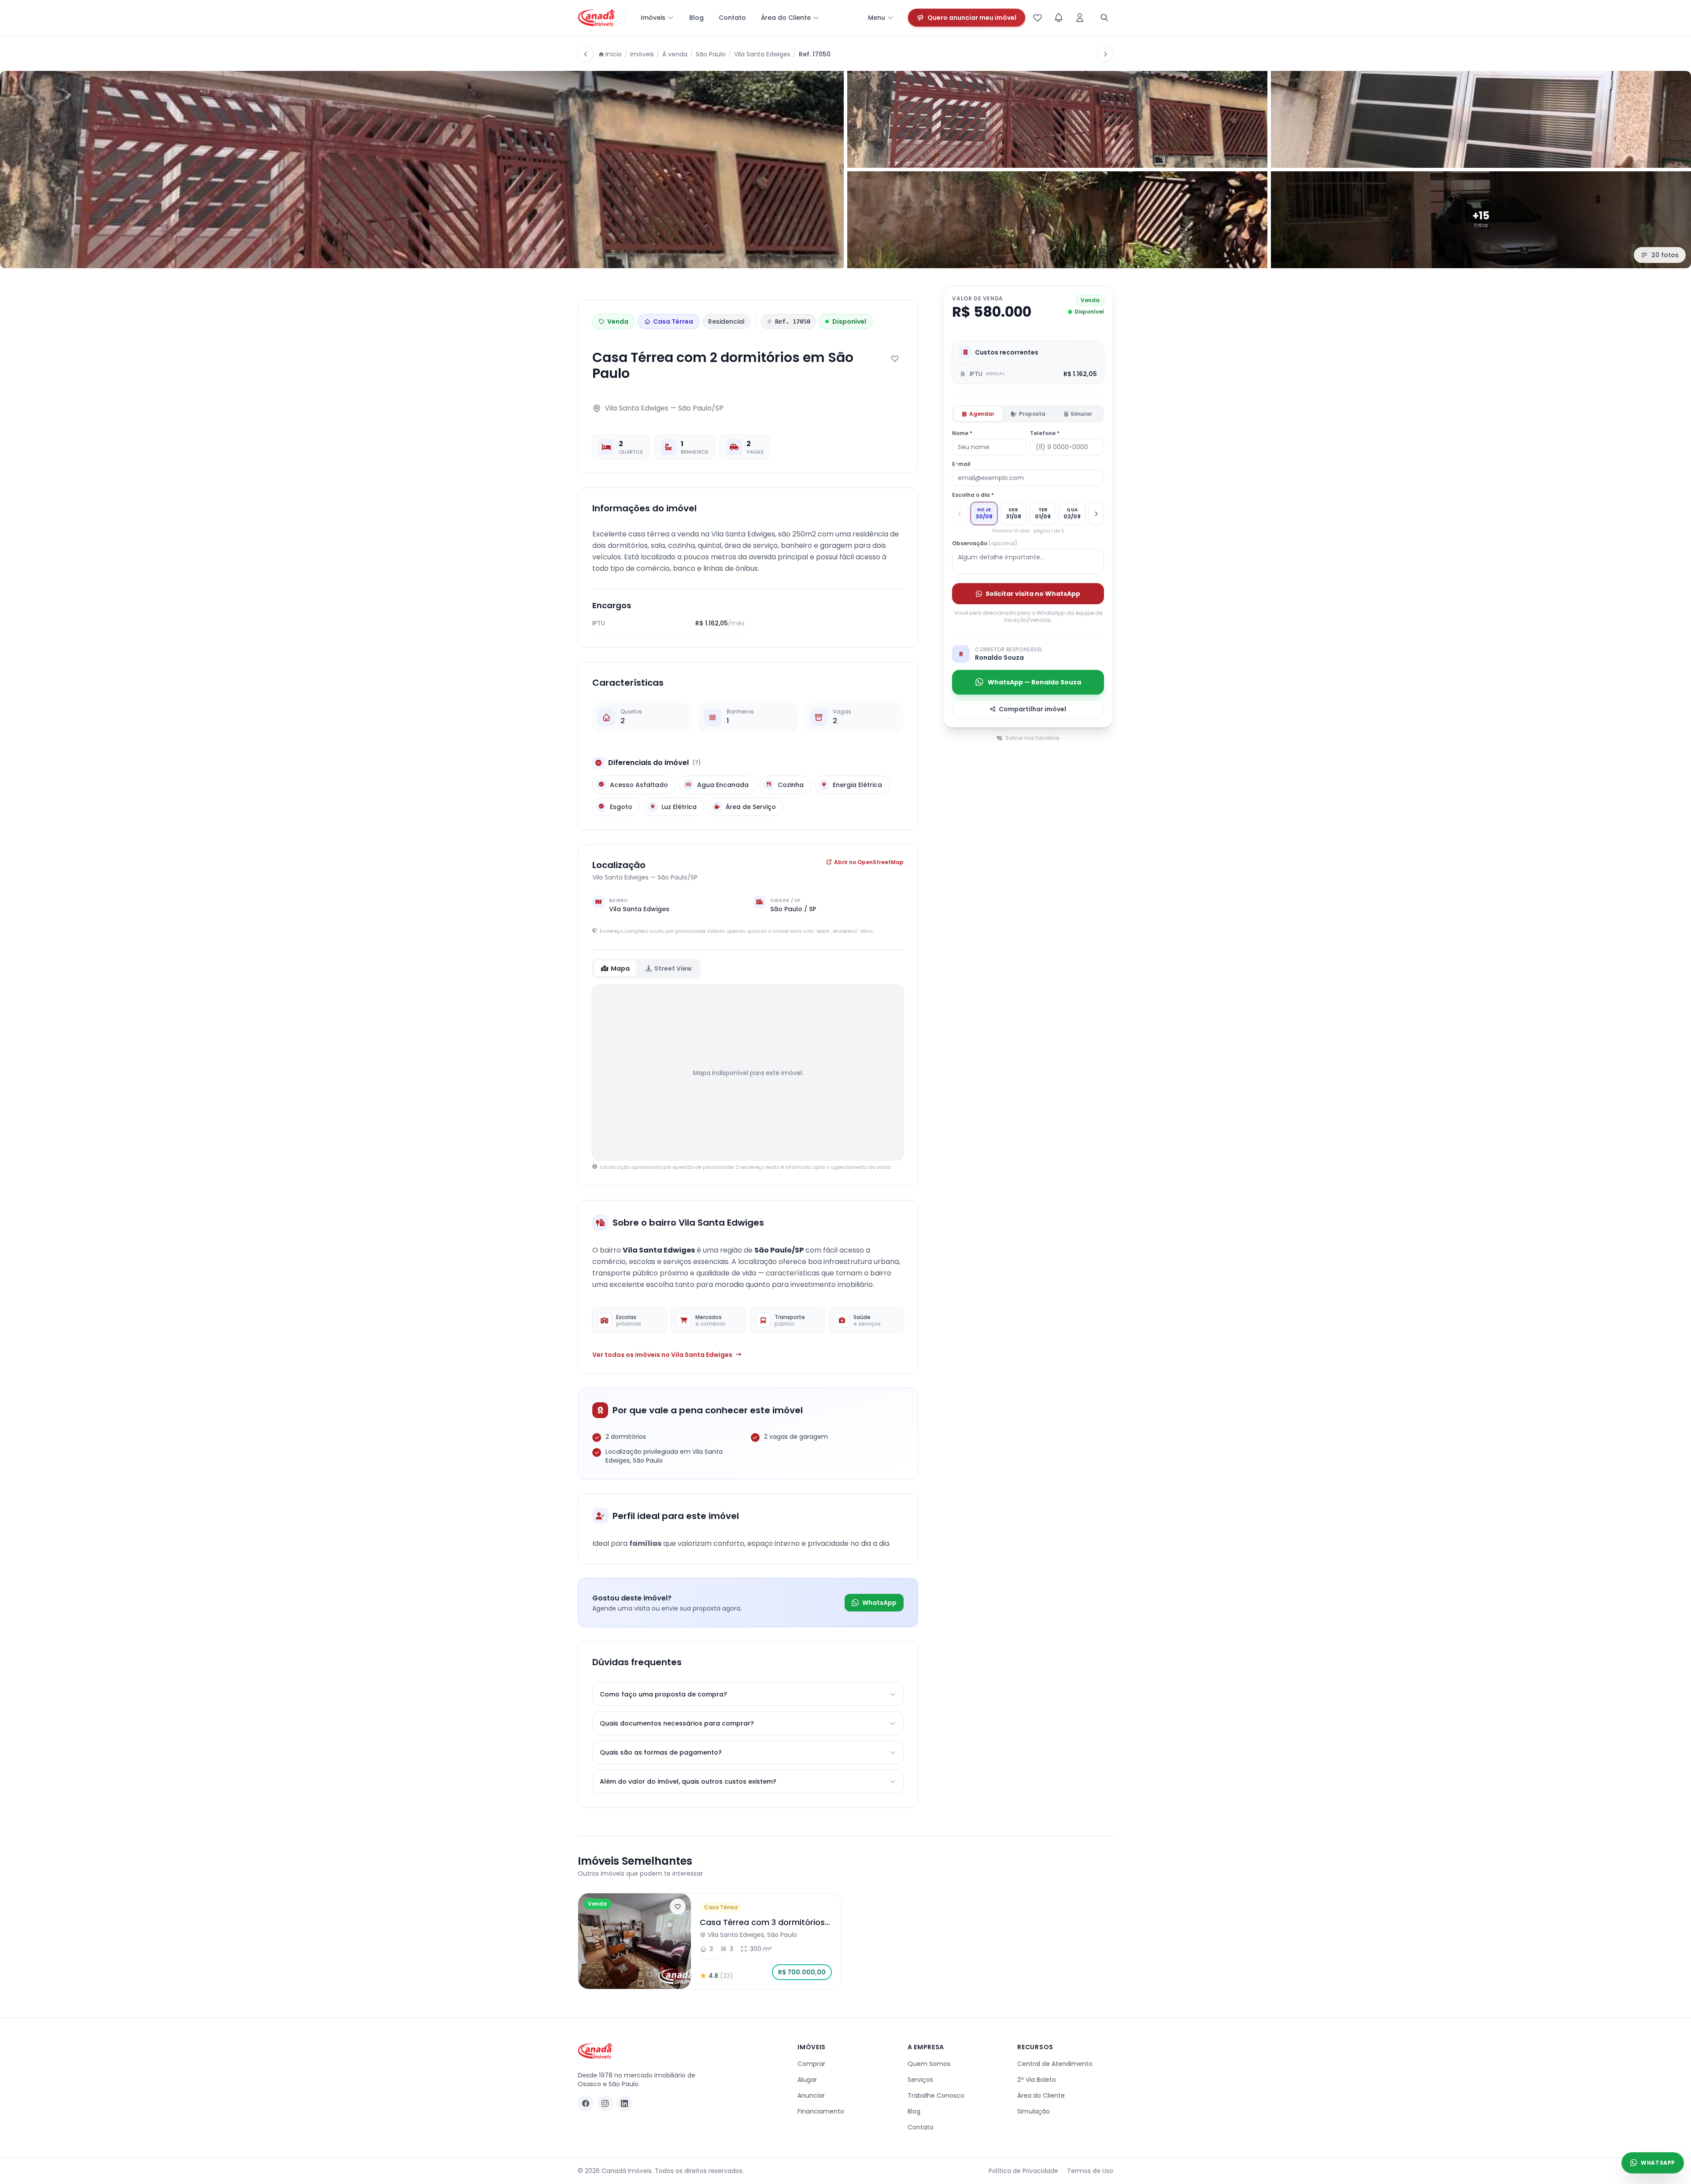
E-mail (961, 464)
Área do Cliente (786, 18)
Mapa (620, 968)
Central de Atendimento (1055, 2064)
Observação (985, 543)
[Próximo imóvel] (1105, 54)
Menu (877, 18)
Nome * (962, 433)
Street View (673, 968)
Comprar (811, 2064)
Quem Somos (929, 2064)
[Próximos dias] (1096, 514)
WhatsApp (879, 1603)
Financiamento (821, 2111)
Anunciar (811, 2095)
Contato (732, 18)
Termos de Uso (1090, 2171)
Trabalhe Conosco (936, 2095)
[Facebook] (586, 2103)
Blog (696, 18)
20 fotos (1665, 255)
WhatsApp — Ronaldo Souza (1034, 682)
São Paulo (711, 54)
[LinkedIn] (624, 2103)
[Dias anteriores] (960, 514)
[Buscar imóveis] (1104, 18)
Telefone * (1045, 433)
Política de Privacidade (1023, 2171)
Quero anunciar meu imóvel (972, 18)
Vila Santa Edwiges (762, 54)
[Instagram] (605, 2103)
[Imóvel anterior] (586, 54)
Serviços (920, 2080)
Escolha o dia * (973, 495)
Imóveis (653, 18)
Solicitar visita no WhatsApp (1033, 594)
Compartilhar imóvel (1032, 709)
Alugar (807, 2080)
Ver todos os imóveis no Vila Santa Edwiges (662, 1355)
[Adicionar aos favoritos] (895, 358)
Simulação (1034, 2111)
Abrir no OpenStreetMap (869, 862)
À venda (675, 54)
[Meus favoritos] (1037, 18)
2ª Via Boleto (1037, 2080)
